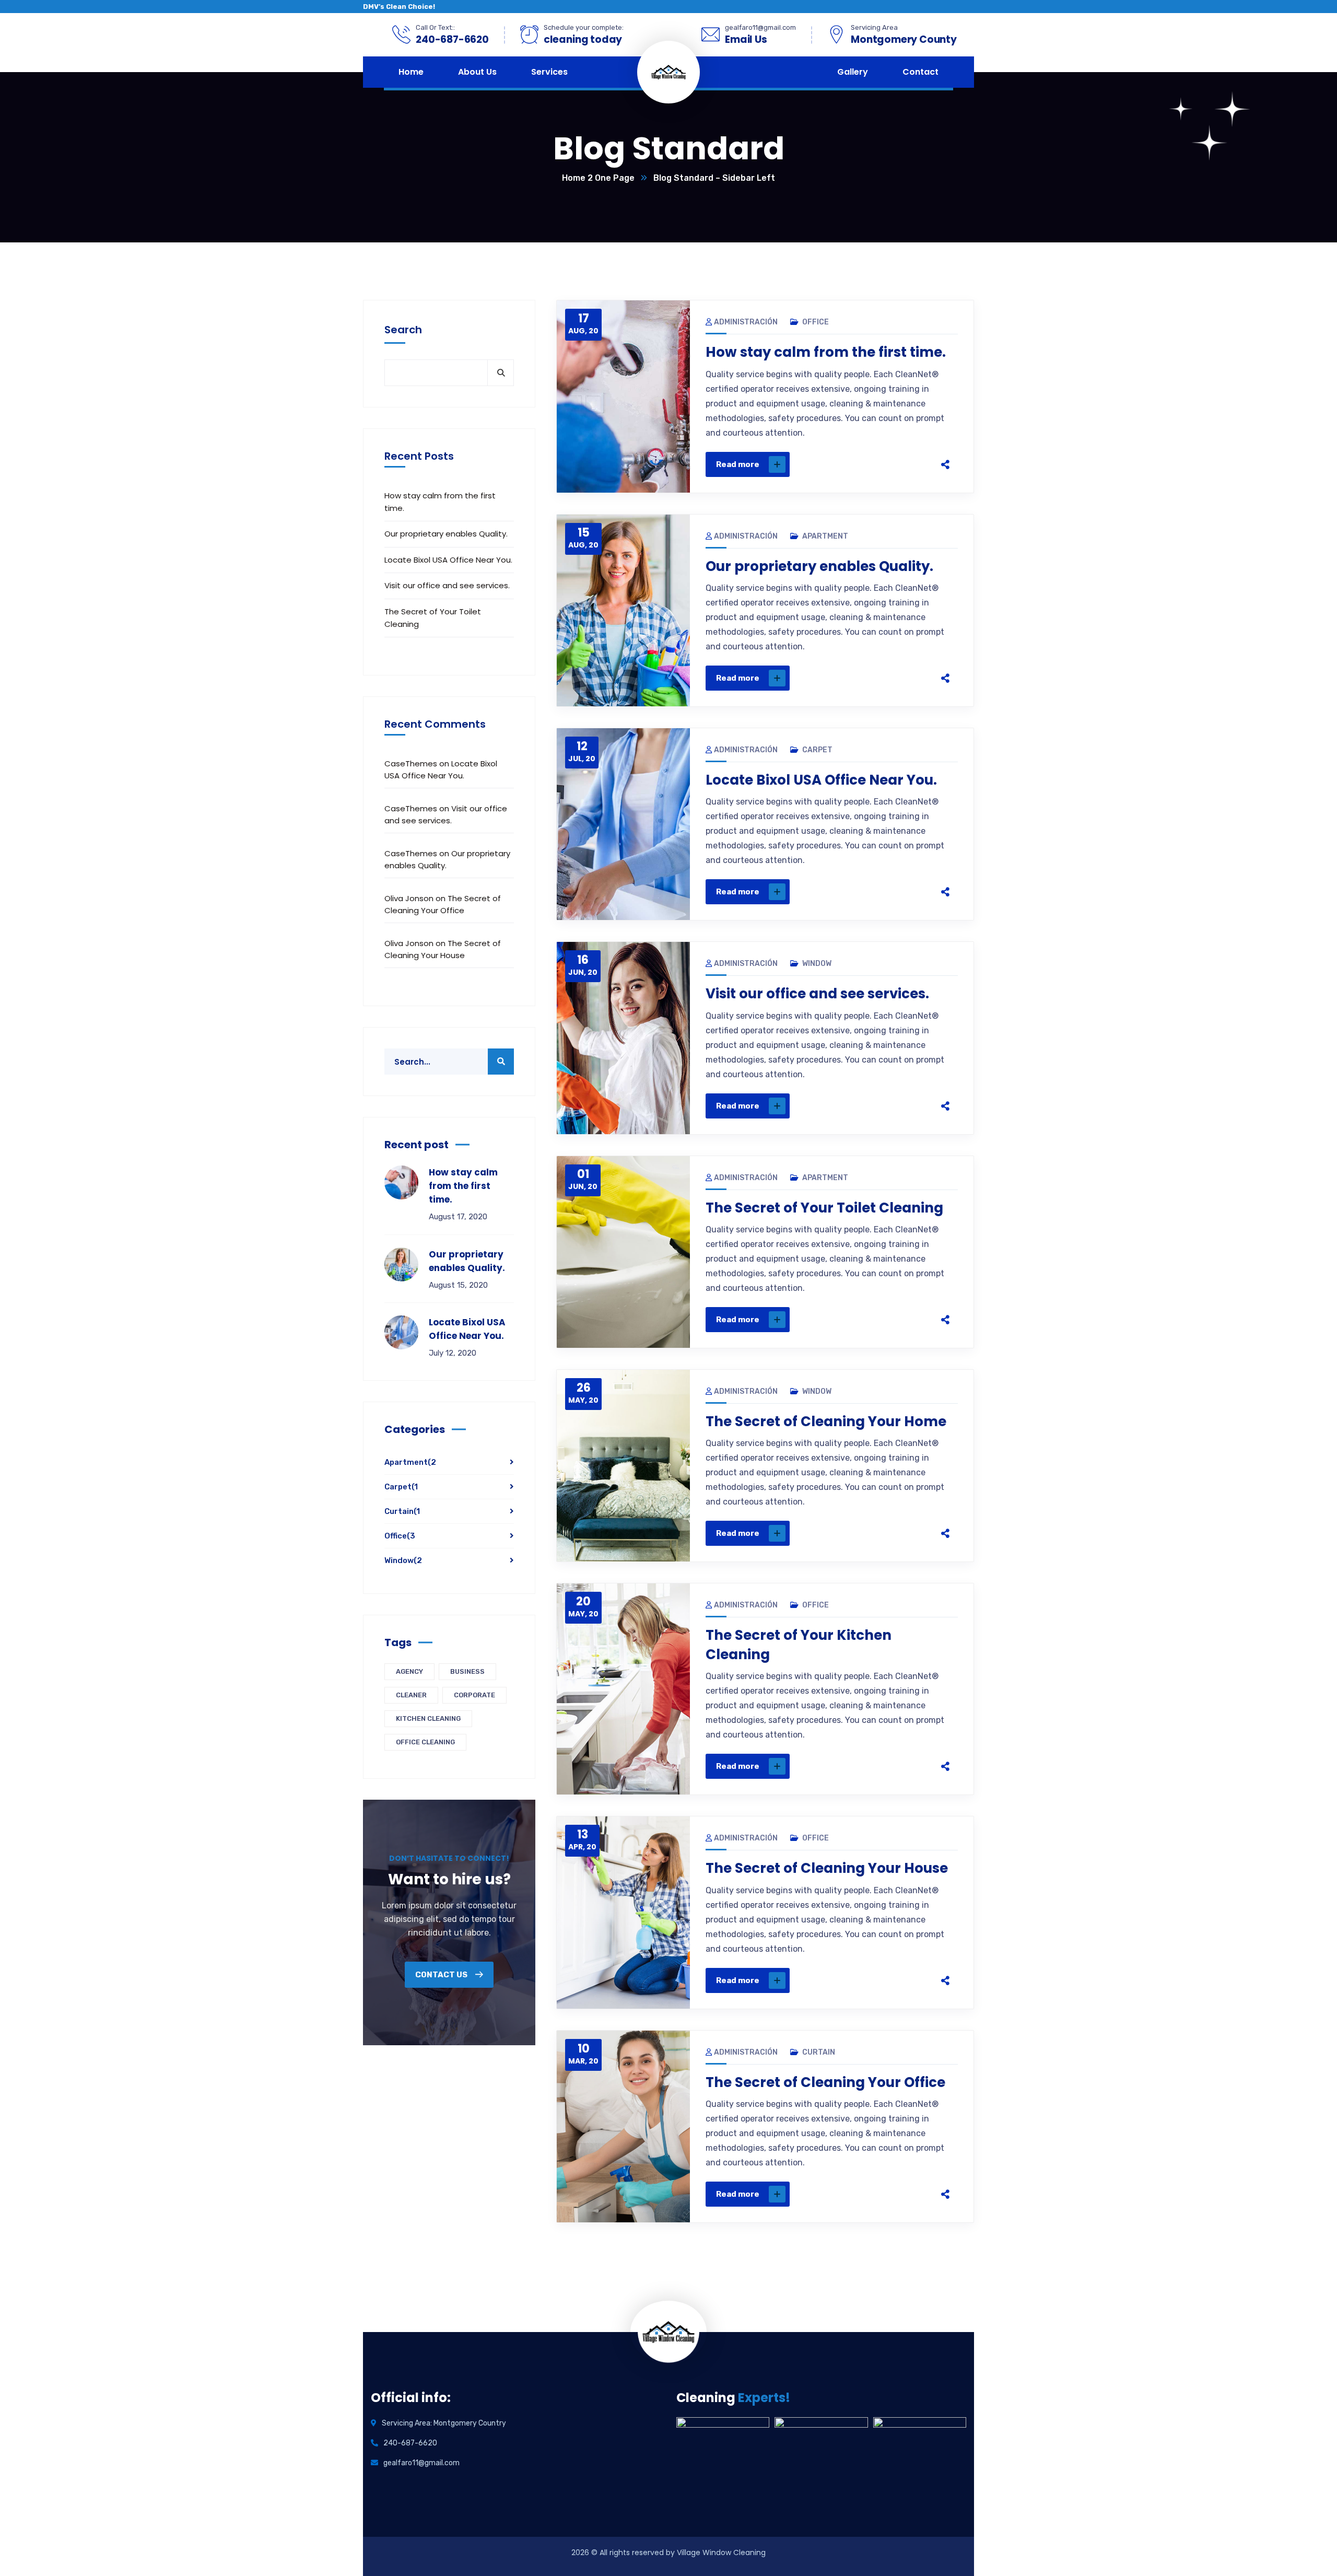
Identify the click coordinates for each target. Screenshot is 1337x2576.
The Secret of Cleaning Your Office (825, 2082)
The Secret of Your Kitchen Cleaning (799, 1645)
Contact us (442, 1975)
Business (467, 1671)
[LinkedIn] (912, 464)
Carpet (817, 750)
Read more (738, 464)
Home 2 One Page (598, 178)
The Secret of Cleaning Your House (827, 1868)
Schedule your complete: (584, 27)
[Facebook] (846, 464)
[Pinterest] (890, 464)
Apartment (825, 536)
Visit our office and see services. (817, 994)
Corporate (474, 1695)
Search (403, 330)
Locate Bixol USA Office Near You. (821, 780)
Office (816, 322)
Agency (409, 1671)
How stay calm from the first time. (826, 352)
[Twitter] (868, 464)
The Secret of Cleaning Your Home (826, 1421)
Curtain (819, 2052)
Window (817, 964)
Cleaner (411, 1695)
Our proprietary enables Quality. (819, 566)
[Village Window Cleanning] (687, 72)
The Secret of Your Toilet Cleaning (824, 1208)
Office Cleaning (425, 1742)
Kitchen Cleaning (428, 1718)
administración (746, 322)
